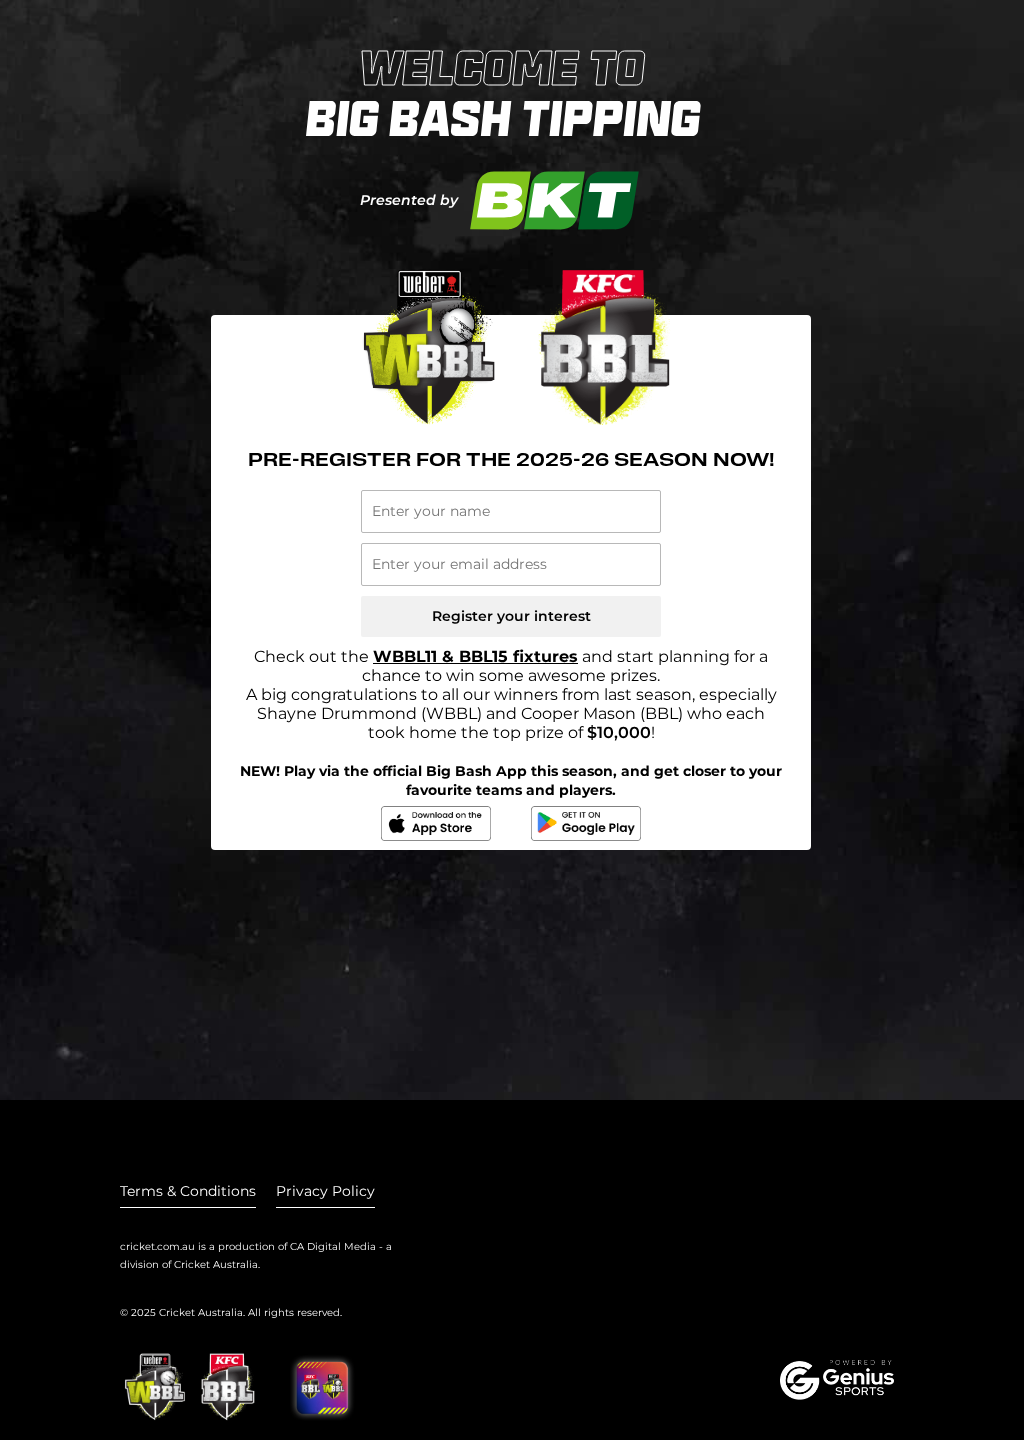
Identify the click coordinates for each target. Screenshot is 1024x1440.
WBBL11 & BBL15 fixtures (475, 656)
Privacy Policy (325, 1191)
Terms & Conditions (188, 1191)
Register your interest (511, 616)
